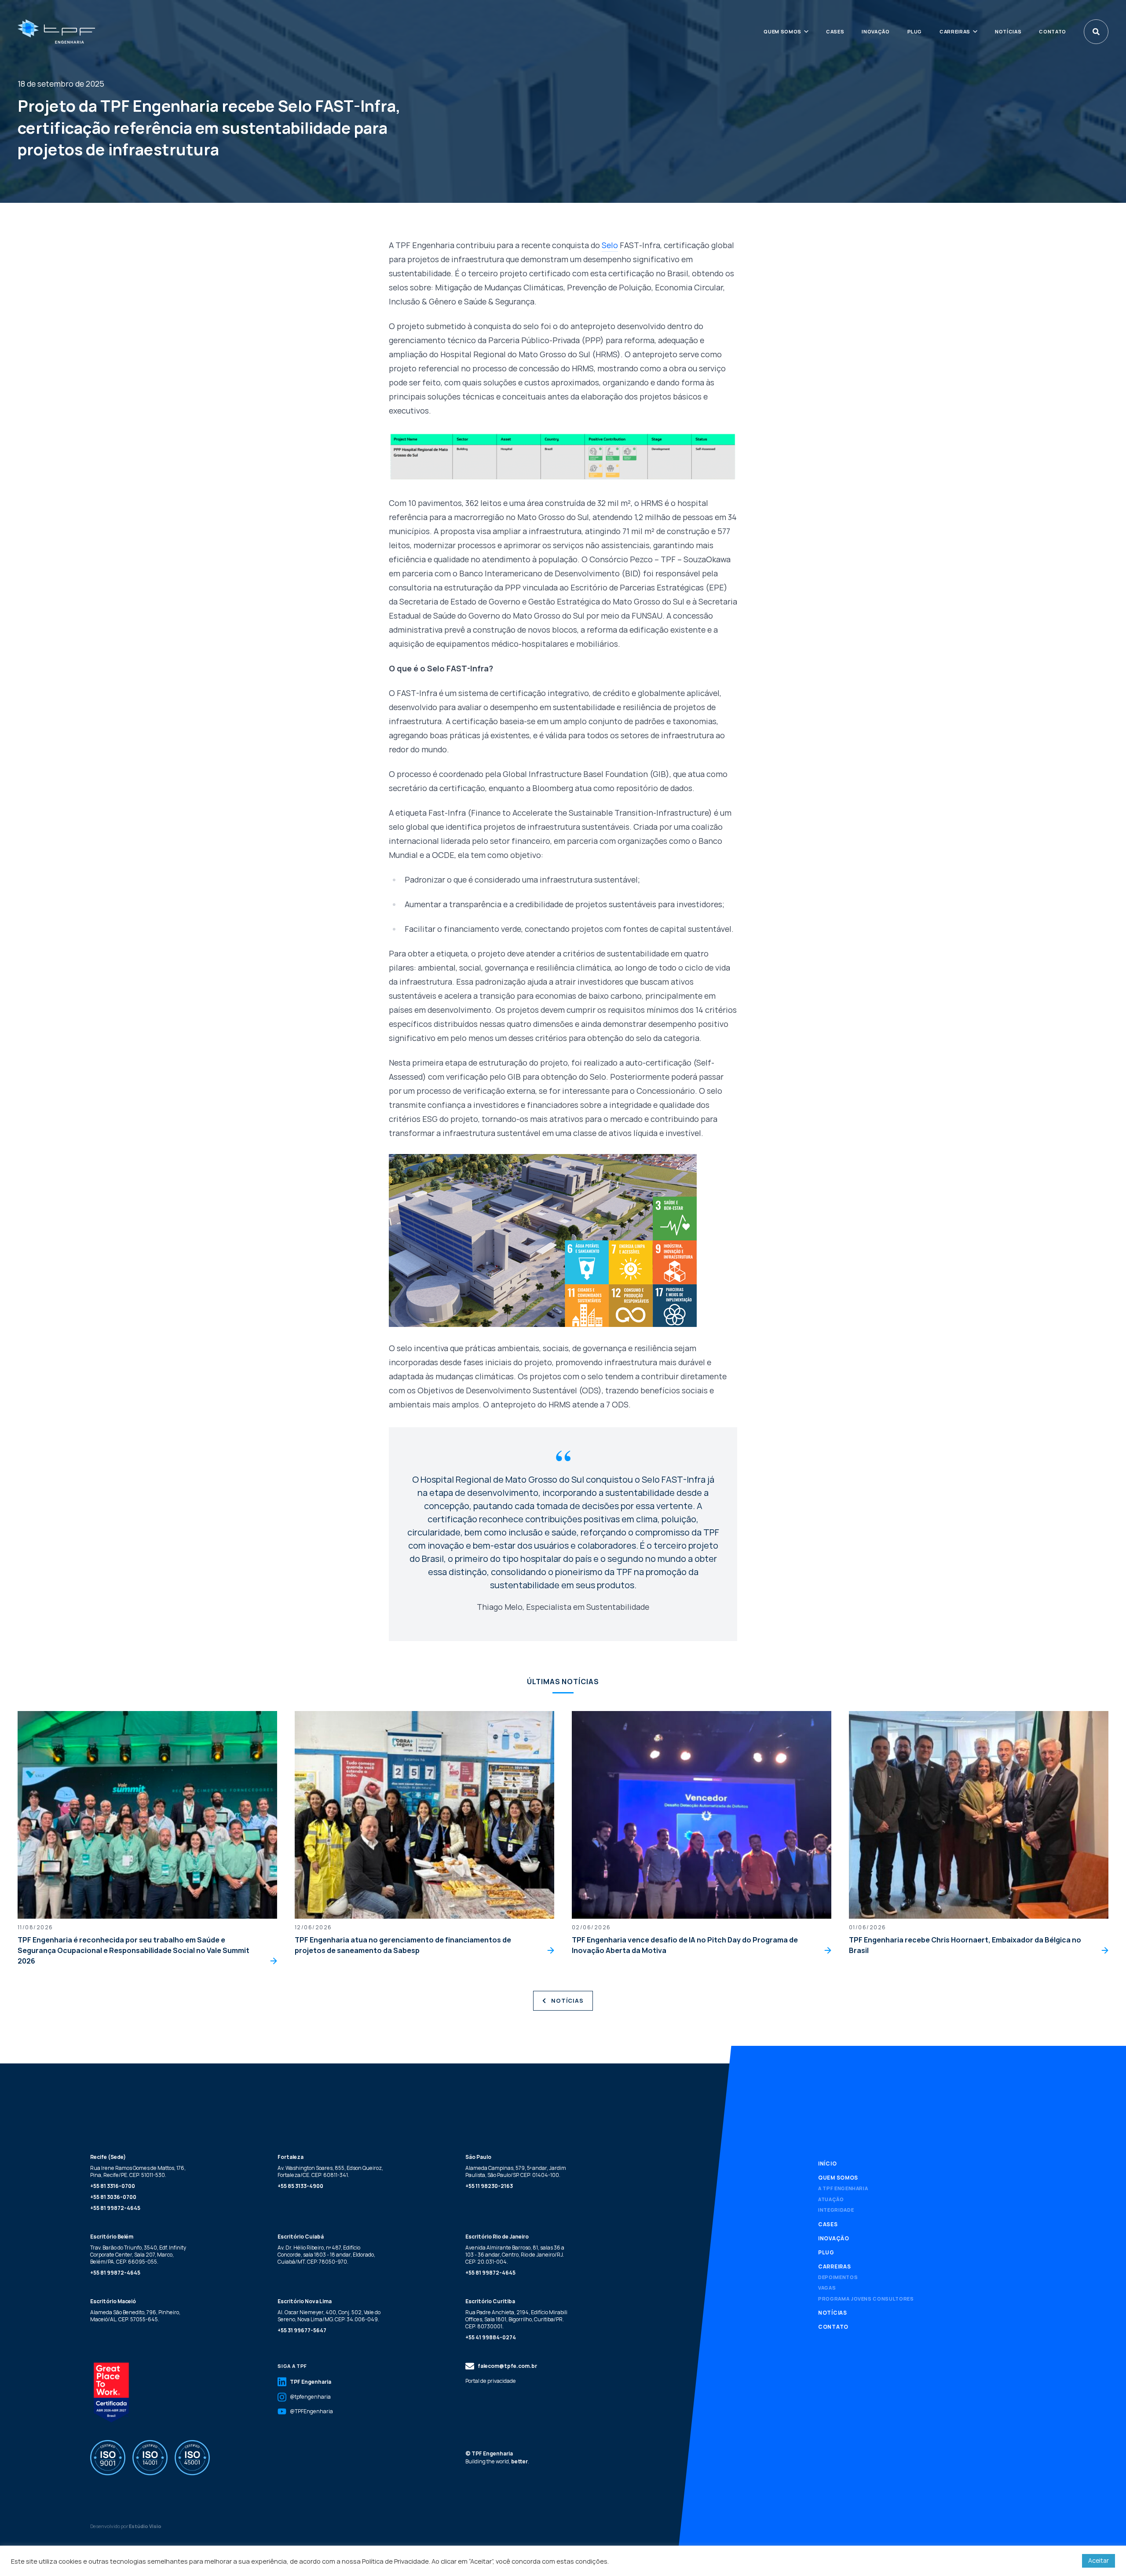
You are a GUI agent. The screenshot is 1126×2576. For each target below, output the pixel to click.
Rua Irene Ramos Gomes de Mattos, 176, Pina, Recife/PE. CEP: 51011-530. (138, 2171)
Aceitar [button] (1099, 2560)
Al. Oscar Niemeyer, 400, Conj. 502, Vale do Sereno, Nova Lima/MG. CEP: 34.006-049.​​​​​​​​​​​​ (329, 2316)
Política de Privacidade (395, 2561)
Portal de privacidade (491, 2381)
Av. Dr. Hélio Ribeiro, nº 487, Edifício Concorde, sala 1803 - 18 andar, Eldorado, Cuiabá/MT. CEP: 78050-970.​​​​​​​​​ (326, 2255)
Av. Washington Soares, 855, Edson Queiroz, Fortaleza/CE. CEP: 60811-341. (330, 2171)
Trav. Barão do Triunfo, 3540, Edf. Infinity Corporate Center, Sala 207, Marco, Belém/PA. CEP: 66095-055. (138, 2255)
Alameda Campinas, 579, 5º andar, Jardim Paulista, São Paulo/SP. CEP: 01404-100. (516, 2171)
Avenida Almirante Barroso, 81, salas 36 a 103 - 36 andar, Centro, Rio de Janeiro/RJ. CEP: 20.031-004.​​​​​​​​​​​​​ (515, 2255)
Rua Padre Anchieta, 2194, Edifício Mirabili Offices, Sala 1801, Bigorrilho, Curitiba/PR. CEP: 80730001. (516, 2319)
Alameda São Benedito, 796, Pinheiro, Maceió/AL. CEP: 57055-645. (135, 2316)
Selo (610, 245)
